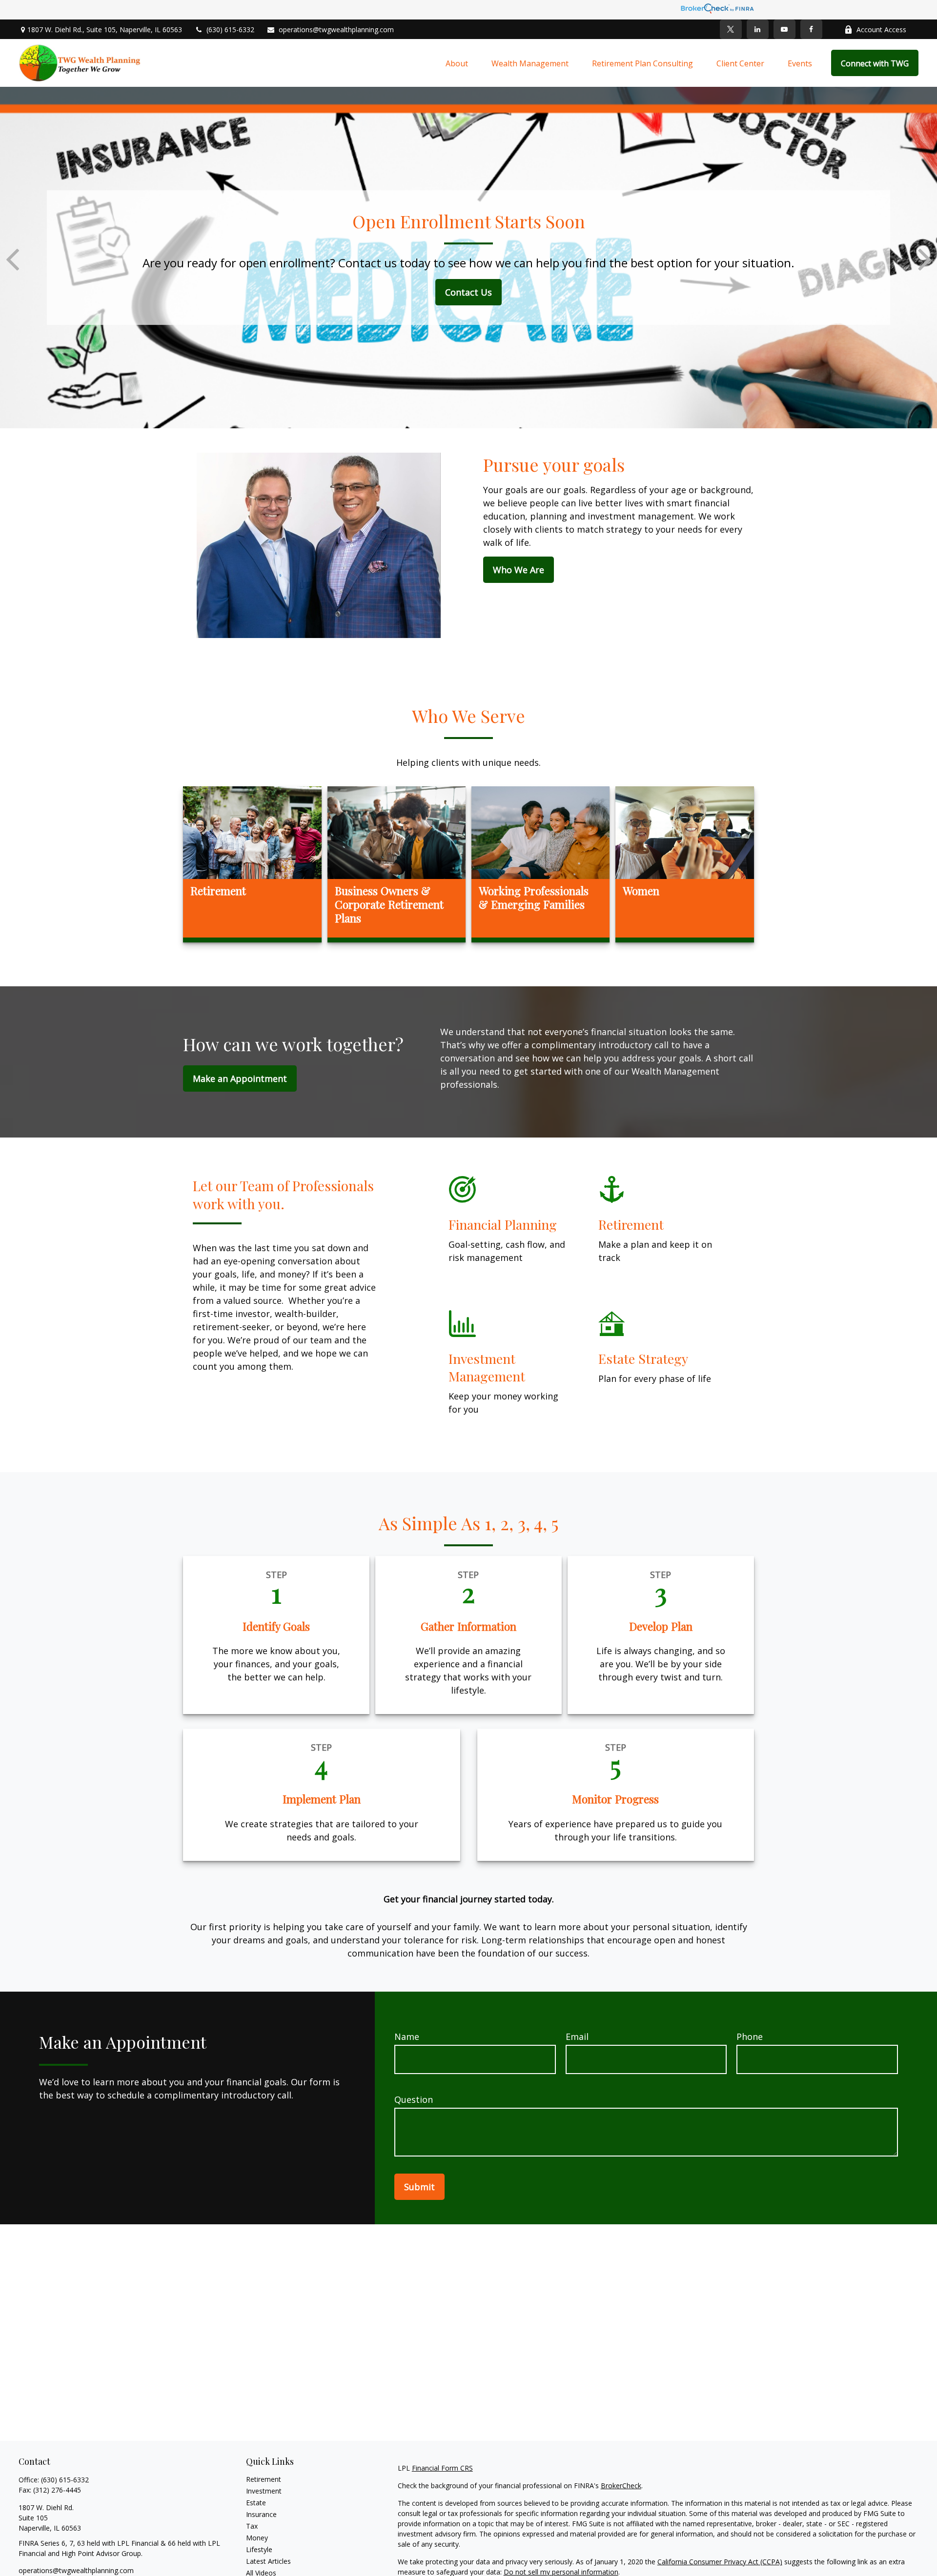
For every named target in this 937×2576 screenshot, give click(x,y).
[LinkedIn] (758, 29)
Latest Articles (268, 2561)
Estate (256, 2503)
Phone (750, 2037)
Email (577, 2037)
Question (414, 2099)
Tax (252, 2526)
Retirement (264, 2479)
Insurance (261, 2514)
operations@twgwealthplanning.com (336, 30)
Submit (419, 2187)
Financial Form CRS (442, 2468)
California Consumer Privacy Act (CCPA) (720, 2562)
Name (407, 2037)
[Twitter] (731, 29)
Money (257, 2538)
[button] (457, 63)
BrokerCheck (621, 2486)
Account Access (881, 30)
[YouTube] (784, 29)
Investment (264, 2491)
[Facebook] (811, 29)
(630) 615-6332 (230, 30)
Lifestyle (259, 2549)
